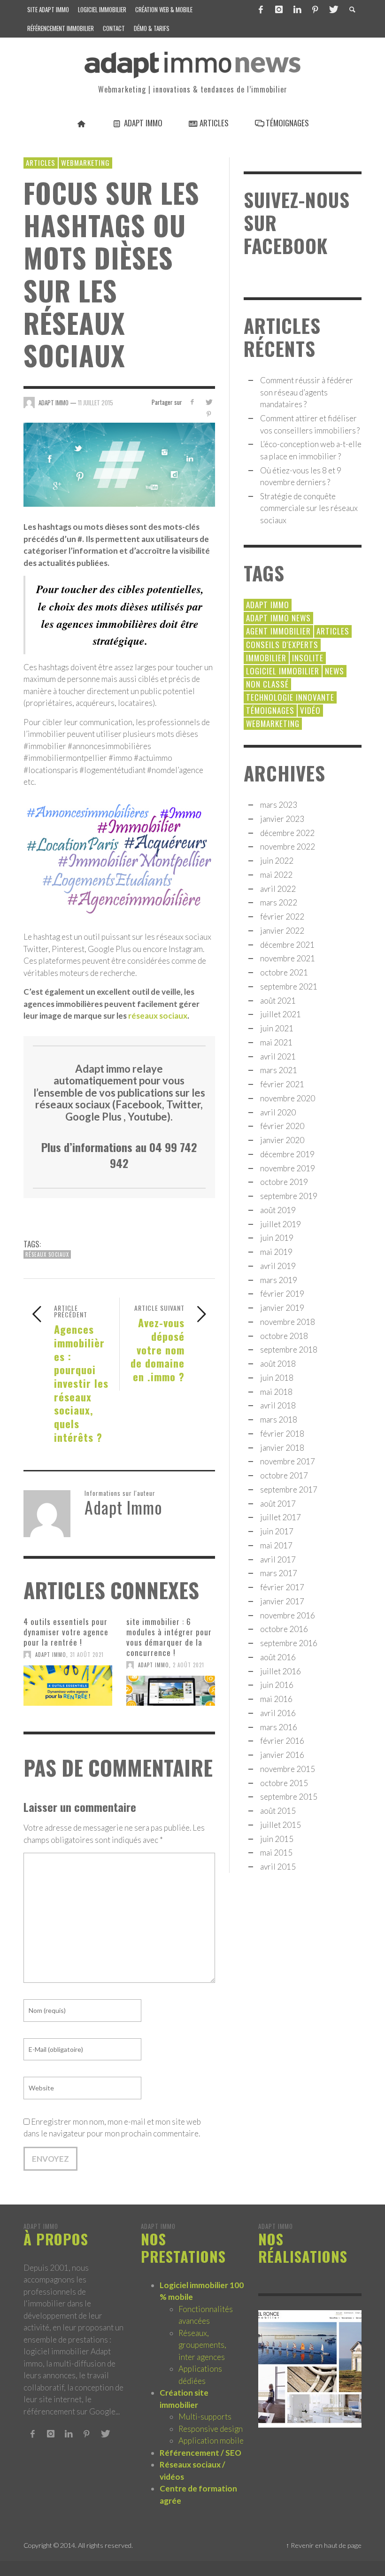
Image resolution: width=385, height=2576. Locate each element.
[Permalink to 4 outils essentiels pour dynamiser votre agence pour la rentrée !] (68, 1686)
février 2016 (282, 1741)
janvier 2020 (282, 1140)
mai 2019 (276, 1252)
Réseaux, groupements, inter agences (202, 2345)
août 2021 (278, 1001)
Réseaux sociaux (47, 1254)
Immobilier (266, 658)
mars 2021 (279, 1070)
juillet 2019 (281, 1224)
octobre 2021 (284, 972)
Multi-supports (205, 2417)
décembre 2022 (287, 833)
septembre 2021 (289, 986)
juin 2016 (277, 1685)
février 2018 (282, 1434)
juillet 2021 (281, 1014)
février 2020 (282, 1126)
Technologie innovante (290, 697)
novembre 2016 (288, 1615)
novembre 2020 (288, 1098)
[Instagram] (279, 9)
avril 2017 (278, 1559)
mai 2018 (276, 1392)
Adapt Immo (51, 1655)
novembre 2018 (288, 1322)
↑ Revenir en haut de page (324, 2545)
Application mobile (211, 2441)
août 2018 (278, 1364)
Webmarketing (85, 162)
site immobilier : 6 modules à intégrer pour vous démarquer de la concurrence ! (169, 1637)
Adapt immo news (278, 618)
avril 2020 (278, 1112)
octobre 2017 (284, 1475)
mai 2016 (276, 1699)
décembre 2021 (287, 945)
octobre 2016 (284, 1629)
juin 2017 (277, 1531)
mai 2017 (276, 1545)
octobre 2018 (284, 1336)
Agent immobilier (278, 631)
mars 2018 (279, 1420)
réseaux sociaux (158, 1016)
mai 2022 (276, 875)
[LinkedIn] (297, 9)
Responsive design (211, 2429)
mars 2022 (279, 902)
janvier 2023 (282, 819)
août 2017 (278, 1504)
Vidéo (310, 710)
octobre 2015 (284, 1783)
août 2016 (278, 1657)
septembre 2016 (289, 1643)
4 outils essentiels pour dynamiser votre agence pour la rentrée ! (66, 1632)
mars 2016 (279, 1727)
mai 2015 (276, 1853)
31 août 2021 (87, 1655)
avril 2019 (278, 1266)
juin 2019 (277, 1238)
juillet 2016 (281, 1671)
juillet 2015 (281, 1825)
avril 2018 (278, 1405)
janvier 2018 (282, 1448)
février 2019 (282, 1294)
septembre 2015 (289, 1797)
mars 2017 (279, 1573)
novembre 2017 (288, 1461)
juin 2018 (277, 1378)
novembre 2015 (288, 1769)
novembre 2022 (288, 847)
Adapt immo (268, 605)
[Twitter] (333, 9)
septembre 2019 (289, 1196)
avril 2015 (278, 1867)
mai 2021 (276, 1042)
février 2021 (282, 1084)
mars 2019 (279, 1280)
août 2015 (278, 1811)
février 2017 (282, 1587)
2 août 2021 (189, 1665)
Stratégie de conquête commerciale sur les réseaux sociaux (309, 508)
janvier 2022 (282, 931)
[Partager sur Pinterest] (209, 414)
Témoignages (270, 710)
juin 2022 (277, 861)
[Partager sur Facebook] (192, 402)
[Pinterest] (315, 9)
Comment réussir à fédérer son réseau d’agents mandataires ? (307, 392)
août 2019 (278, 1210)
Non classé (267, 684)
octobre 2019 (284, 1182)
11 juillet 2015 (96, 402)
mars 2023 (279, 805)
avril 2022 (278, 889)
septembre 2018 (289, 1350)
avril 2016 (278, 1713)
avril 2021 (278, 1056)
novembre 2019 (288, 1168)
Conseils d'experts (282, 645)
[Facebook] (261, 9)
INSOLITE (308, 658)
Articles (41, 162)
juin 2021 (277, 1028)
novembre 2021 (288, 958)
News (335, 671)
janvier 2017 (282, 1601)
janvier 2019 (282, 1308)
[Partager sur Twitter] (209, 402)
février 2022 (282, 917)
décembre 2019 (287, 1154)
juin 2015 (277, 1839)
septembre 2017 (289, 1489)
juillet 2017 (281, 1517)
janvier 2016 (282, 1755)
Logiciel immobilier (283, 671)
